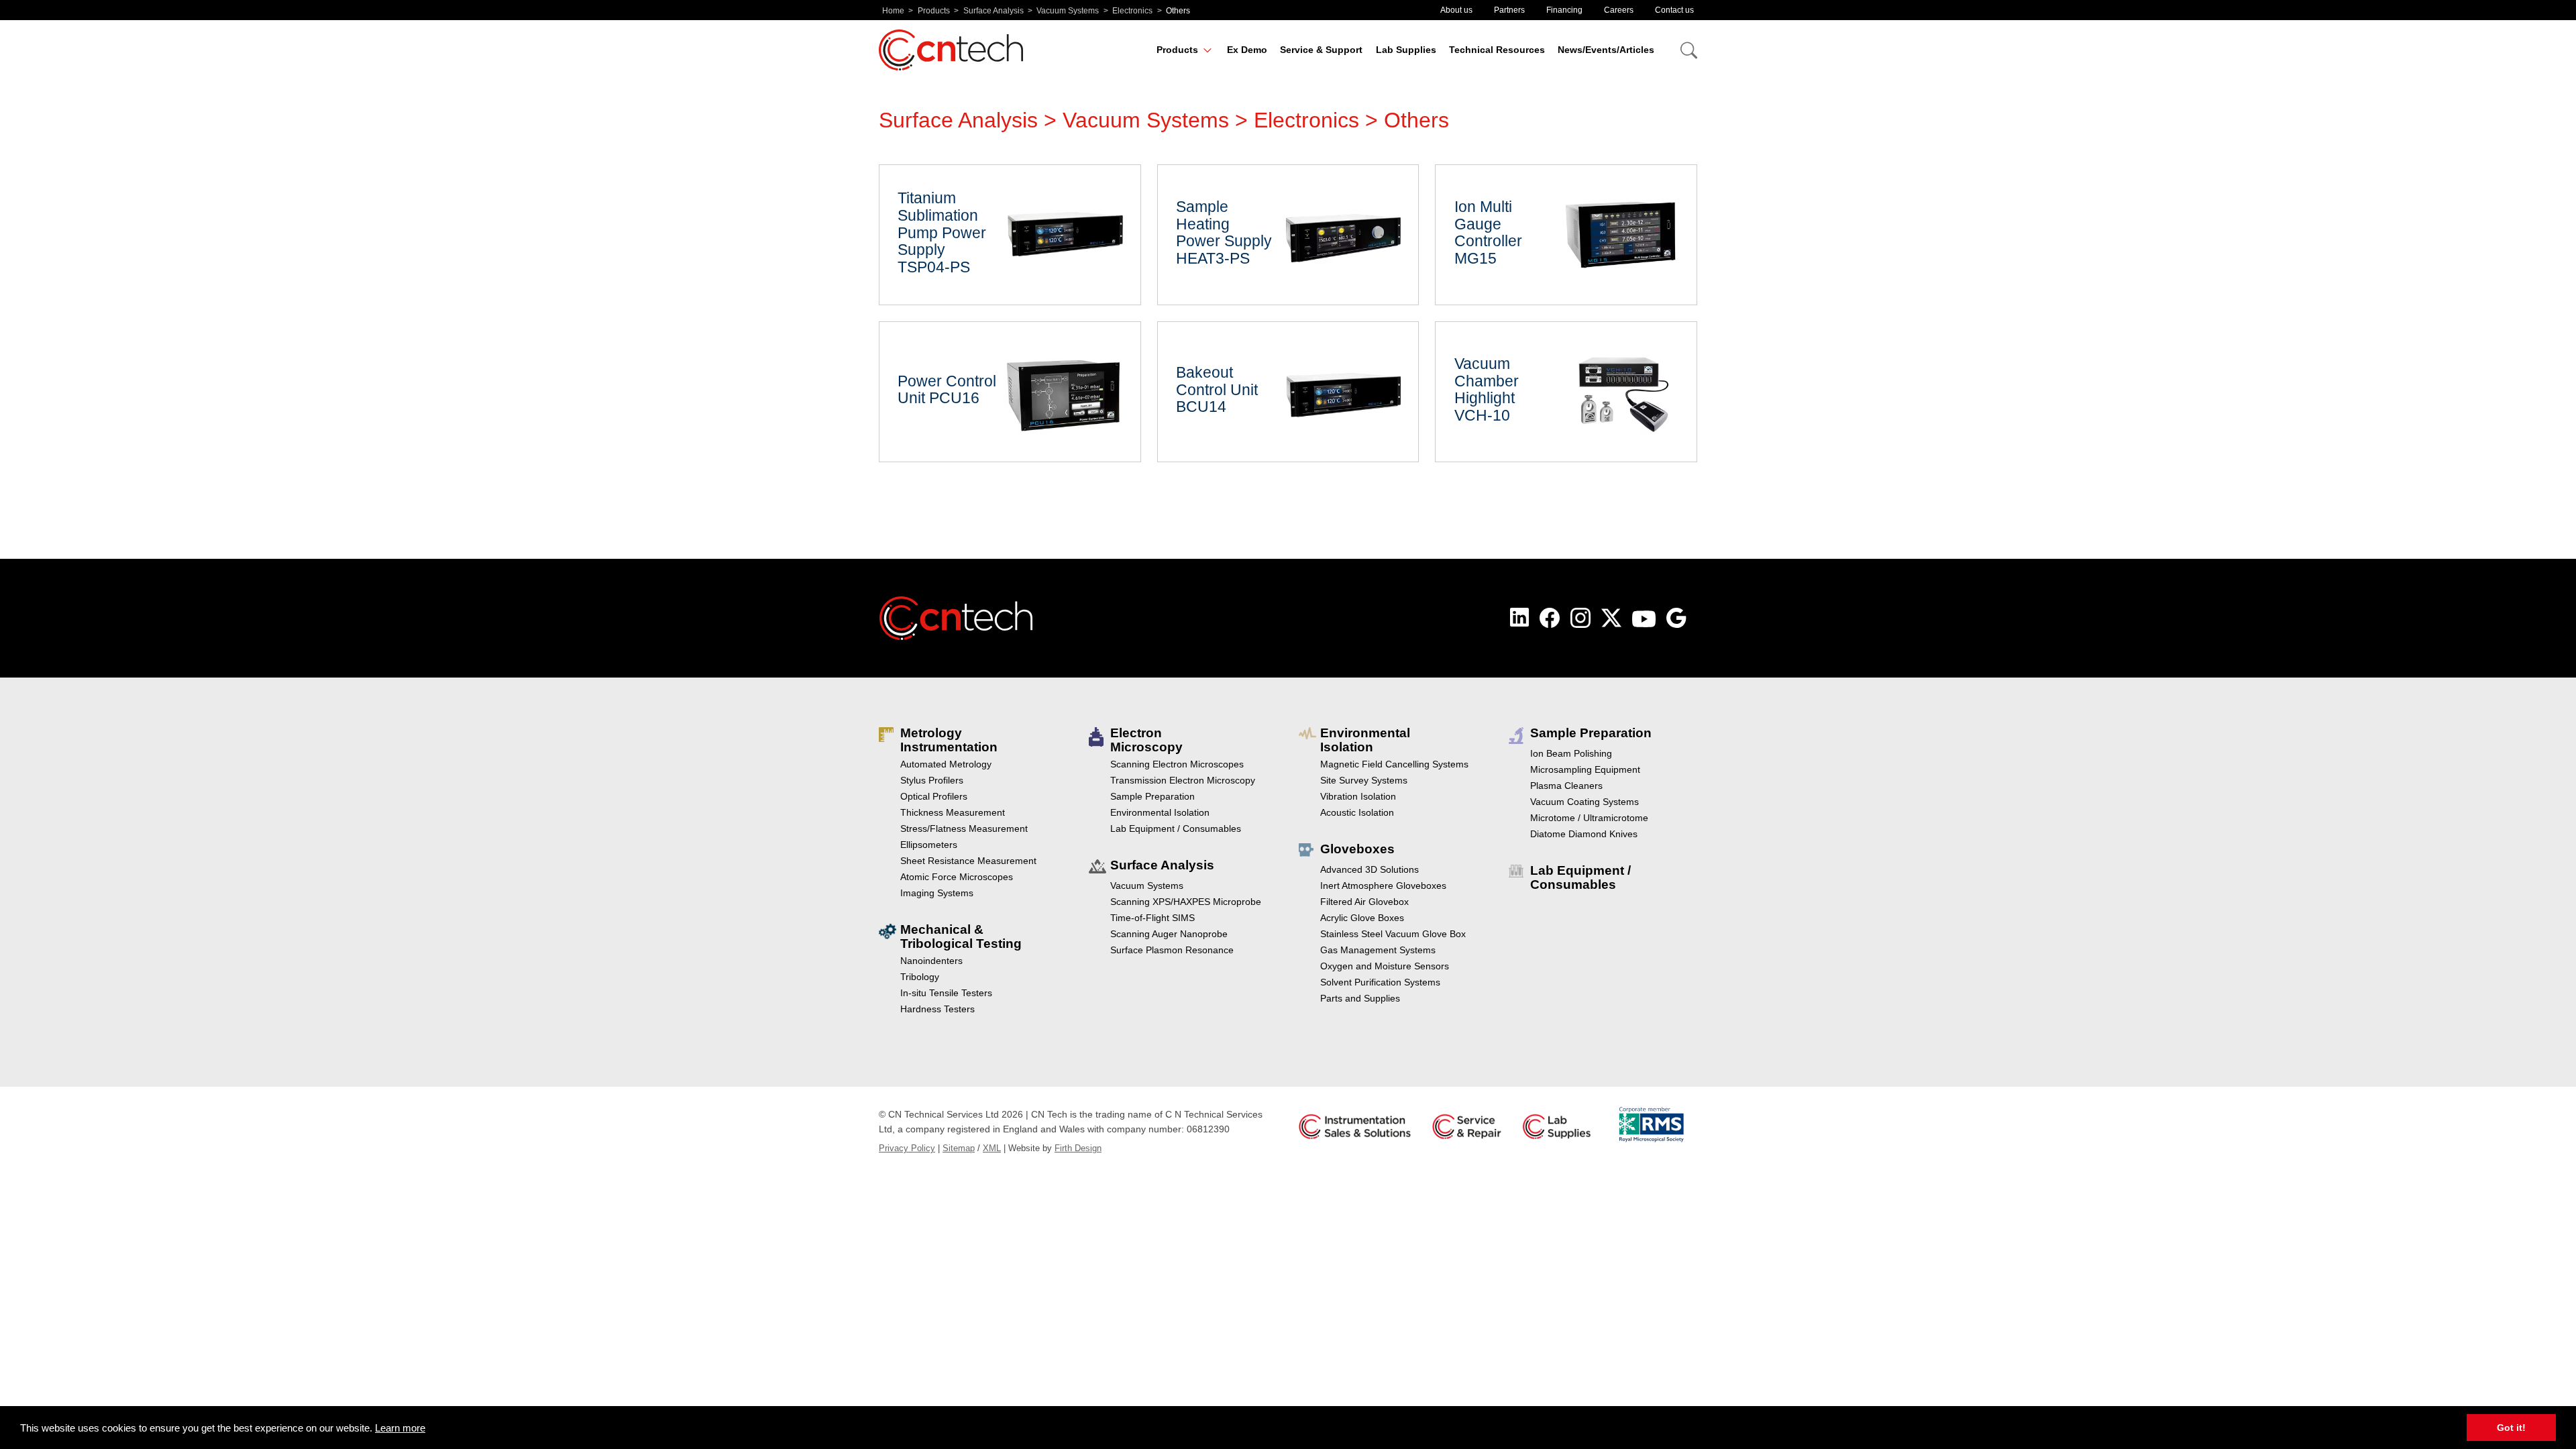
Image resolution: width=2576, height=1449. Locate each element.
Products (934, 11)
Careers (1619, 10)
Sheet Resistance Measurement (968, 861)
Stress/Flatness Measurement (964, 828)
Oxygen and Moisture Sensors (1385, 966)
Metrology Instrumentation (949, 740)
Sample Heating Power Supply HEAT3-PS (1288, 235)
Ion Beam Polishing (1571, 753)
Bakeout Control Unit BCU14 (1288, 392)
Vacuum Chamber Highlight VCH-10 (1566, 392)
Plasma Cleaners (1566, 786)
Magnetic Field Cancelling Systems (1394, 764)
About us (1456, 10)
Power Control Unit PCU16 (1010, 392)
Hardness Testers (937, 1009)
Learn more (400, 1428)
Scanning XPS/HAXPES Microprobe (1186, 902)
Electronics (1132, 11)
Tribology (920, 977)
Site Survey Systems (1364, 780)
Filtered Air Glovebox (1364, 902)
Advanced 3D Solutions (1370, 869)
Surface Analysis (994, 11)
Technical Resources (1497, 50)
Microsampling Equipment (1585, 769)
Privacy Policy (907, 1148)
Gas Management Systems (1378, 950)
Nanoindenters (931, 961)
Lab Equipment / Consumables (1176, 828)
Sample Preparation (1152, 796)
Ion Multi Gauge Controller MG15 (1566, 235)
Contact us (1674, 10)
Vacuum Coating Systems (1585, 802)
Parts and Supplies (1360, 998)
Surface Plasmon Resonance (1172, 950)
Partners (1509, 10)
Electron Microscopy (1146, 740)
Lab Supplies (1406, 50)
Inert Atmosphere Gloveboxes (1383, 885)
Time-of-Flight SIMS (1152, 918)
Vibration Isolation (1358, 796)
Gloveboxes (1357, 849)
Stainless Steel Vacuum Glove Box (1393, 934)
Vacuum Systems (1068, 11)
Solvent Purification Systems (1380, 982)
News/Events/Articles (1606, 50)
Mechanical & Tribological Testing (961, 936)
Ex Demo (1247, 50)
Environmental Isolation (1160, 812)
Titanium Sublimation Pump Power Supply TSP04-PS (1010, 235)
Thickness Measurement (953, 812)
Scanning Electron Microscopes (1177, 764)
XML (992, 1148)
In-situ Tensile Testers (946, 993)
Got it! (2511, 1428)
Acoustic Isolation (1357, 812)
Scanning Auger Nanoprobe (1169, 934)
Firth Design (1078, 1148)
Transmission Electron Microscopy (1183, 780)
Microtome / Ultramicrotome (1589, 818)
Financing (1564, 10)
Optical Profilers (934, 796)
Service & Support (1321, 50)
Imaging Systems (937, 893)
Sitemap (959, 1148)
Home (893, 11)
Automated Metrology (946, 764)
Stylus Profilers (932, 780)
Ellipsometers (929, 845)
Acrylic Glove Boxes (1362, 918)
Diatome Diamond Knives (1584, 834)
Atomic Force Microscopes (957, 877)
